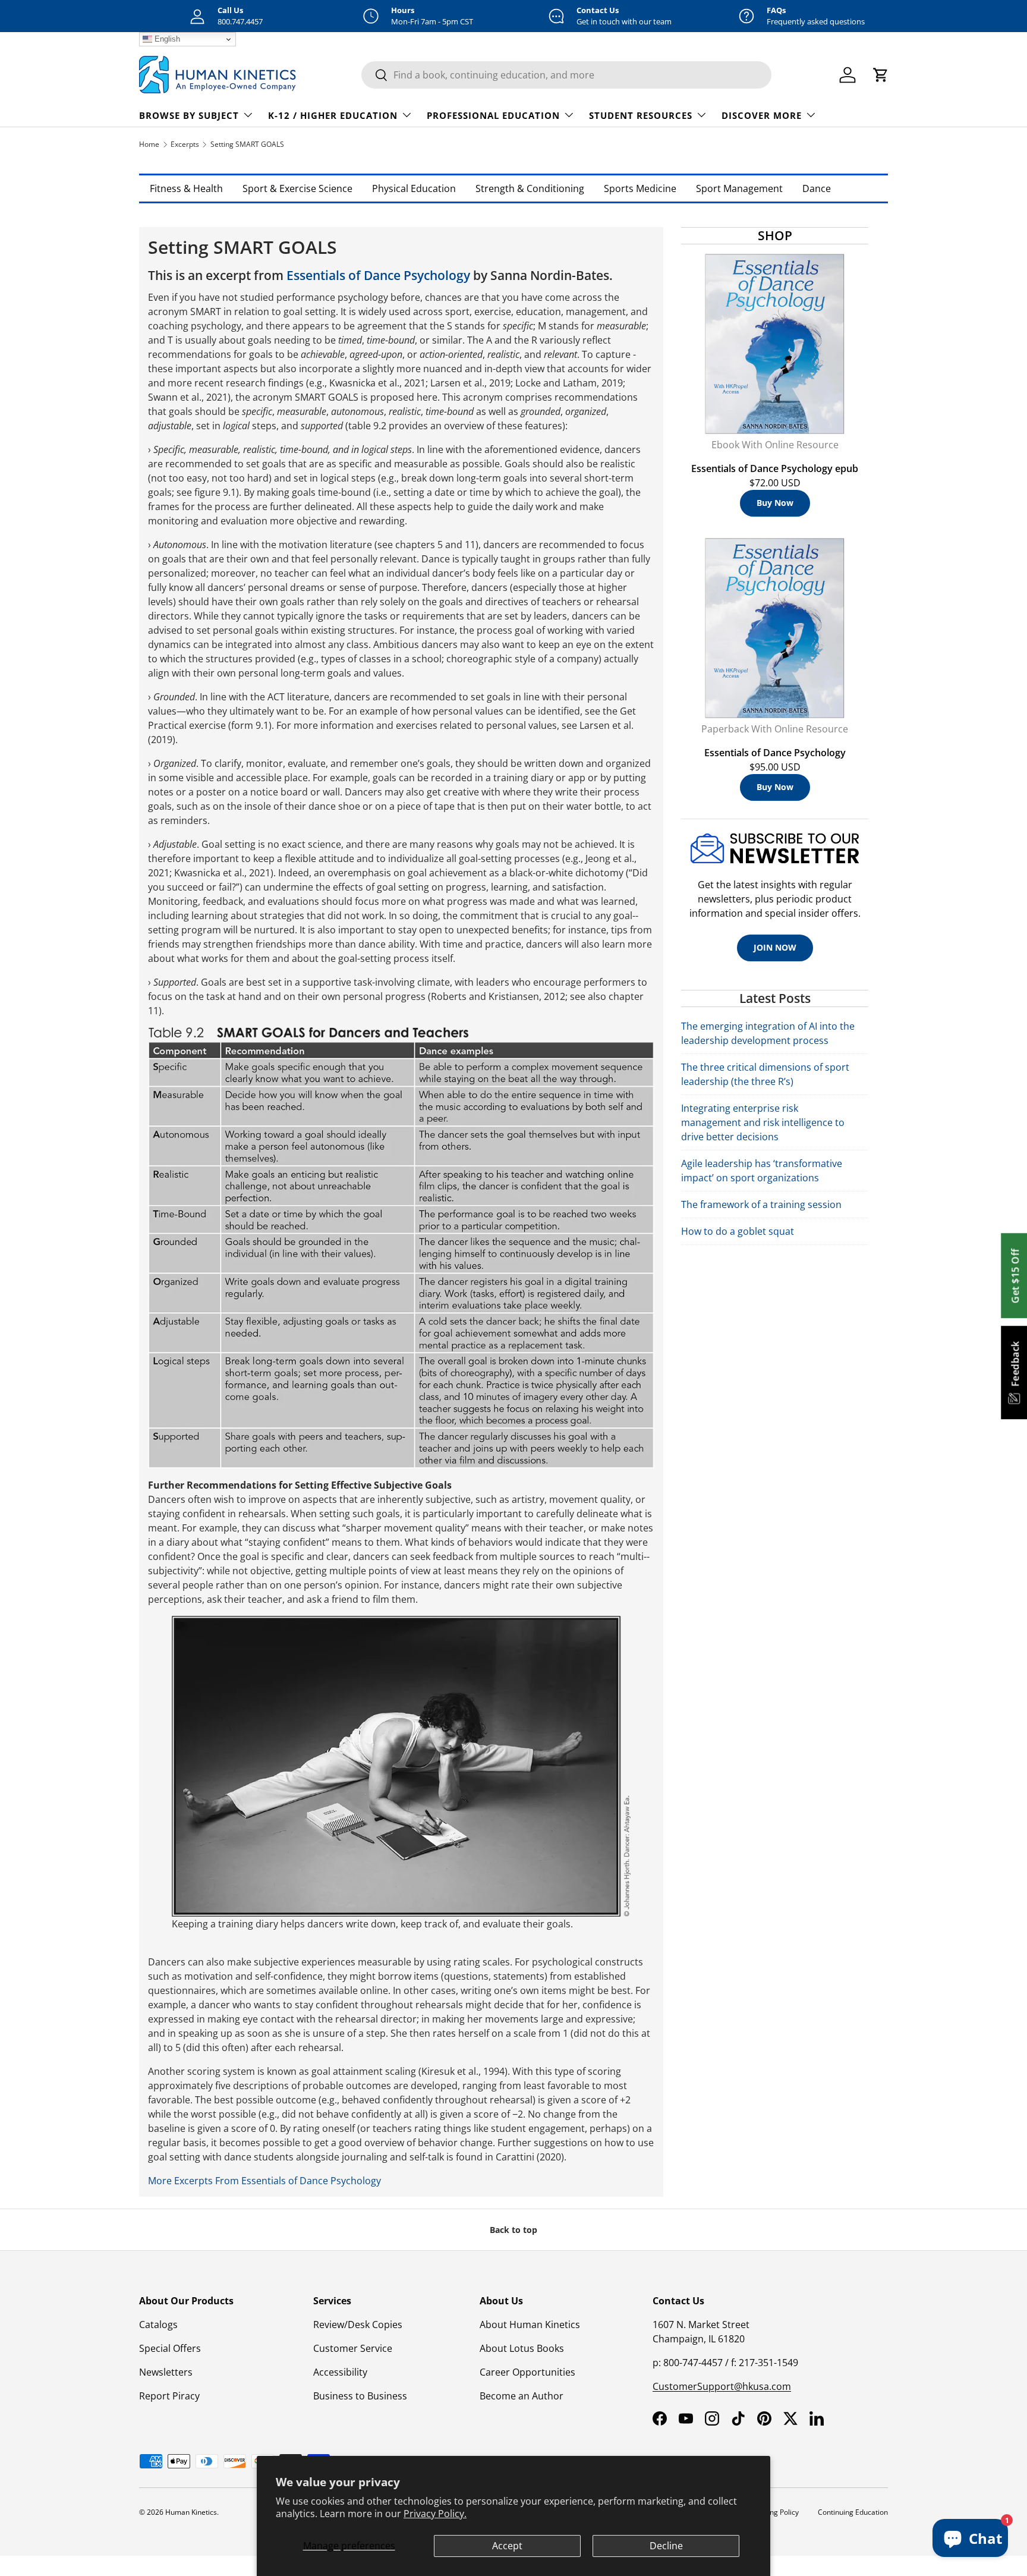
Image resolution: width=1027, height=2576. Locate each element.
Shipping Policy (774, 2512)
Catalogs (158, 2325)
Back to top (513, 2230)
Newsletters (166, 2372)
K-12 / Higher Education (333, 115)
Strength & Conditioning (530, 188)
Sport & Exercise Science (297, 188)
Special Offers (170, 2348)
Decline (666, 2546)
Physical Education (414, 188)
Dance (817, 188)
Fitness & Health (186, 188)
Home (149, 144)
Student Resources (641, 115)
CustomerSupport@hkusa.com (722, 2386)
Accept (507, 2546)
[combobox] (566, 75)
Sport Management (739, 188)
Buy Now (775, 503)
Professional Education (493, 115)
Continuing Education (853, 2512)
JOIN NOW (775, 947)
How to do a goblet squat (738, 1231)
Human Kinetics (191, 2512)
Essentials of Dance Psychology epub (775, 468)
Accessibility (340, 2372)
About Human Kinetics (530, 2325)
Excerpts (185, 144)
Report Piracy (169, 2396)
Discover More (762, 115)
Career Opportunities (527, 2372)
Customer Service (353, 2348)
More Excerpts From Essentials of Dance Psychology (264, 2181)
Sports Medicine (640, 188)
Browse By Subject (189, 115)
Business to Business (360, 2396)
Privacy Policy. (435, 2514)
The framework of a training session (761, 1204)
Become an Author (522, 2396)
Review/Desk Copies (358, 2325)
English (166, 39)
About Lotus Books (522, 2348)
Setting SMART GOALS (247, 144)
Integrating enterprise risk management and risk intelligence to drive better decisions (763, 1122)
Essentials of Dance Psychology (378, 275)
